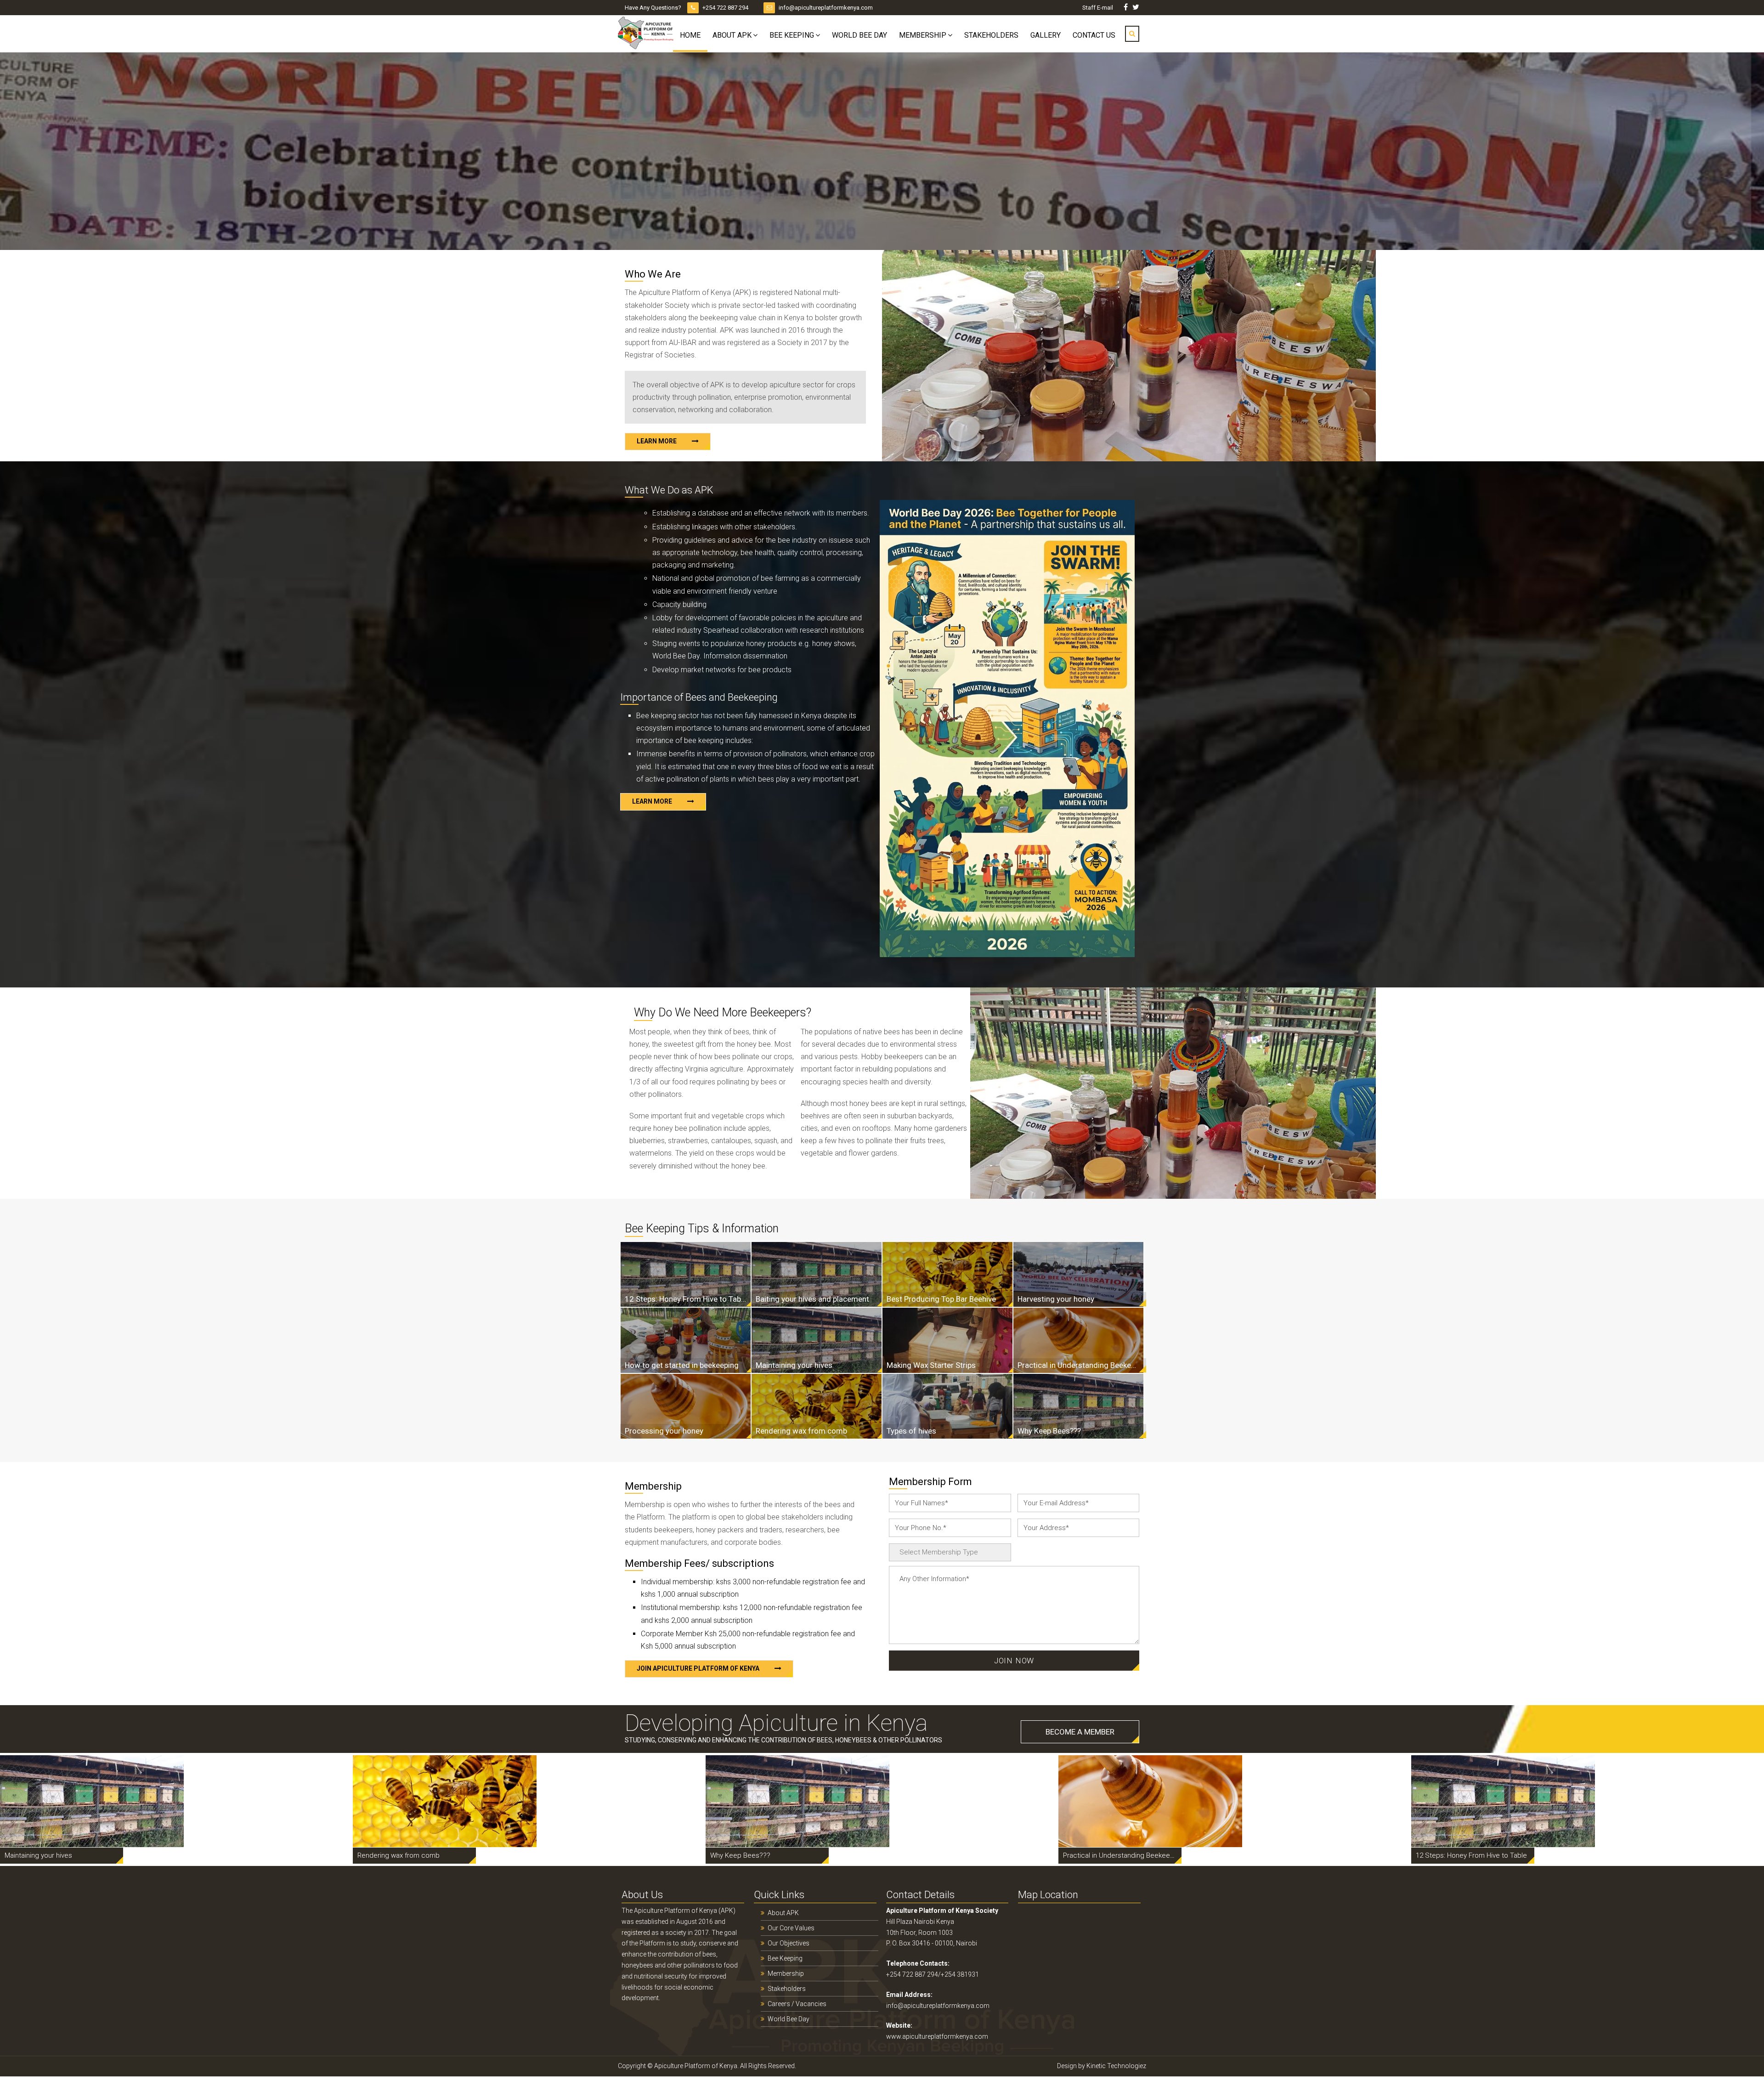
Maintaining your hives (794, 1365)
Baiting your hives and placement (812, 1299)
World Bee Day (859, 35)
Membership (923, 35)
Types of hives (911, 1431)
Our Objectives (789, 1943)
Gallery (1046, 35)
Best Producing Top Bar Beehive (941, 1299)
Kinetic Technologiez (1116, 2066)
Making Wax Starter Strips (931, 1365)
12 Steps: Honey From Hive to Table (686, 1299)
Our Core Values (791, 1928)
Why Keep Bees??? (1049, 1431)
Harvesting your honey (1056, 1299)
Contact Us (1094, 35)
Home (690, 35)
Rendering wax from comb (801, 1431)
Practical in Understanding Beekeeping (1078, 1365)
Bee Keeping (792, 35)
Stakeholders (991, 35)
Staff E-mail (1098, 8)
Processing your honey (664, 1431)
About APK (732, 35)
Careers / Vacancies (797, 2004)
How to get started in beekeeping (682, 1365)
